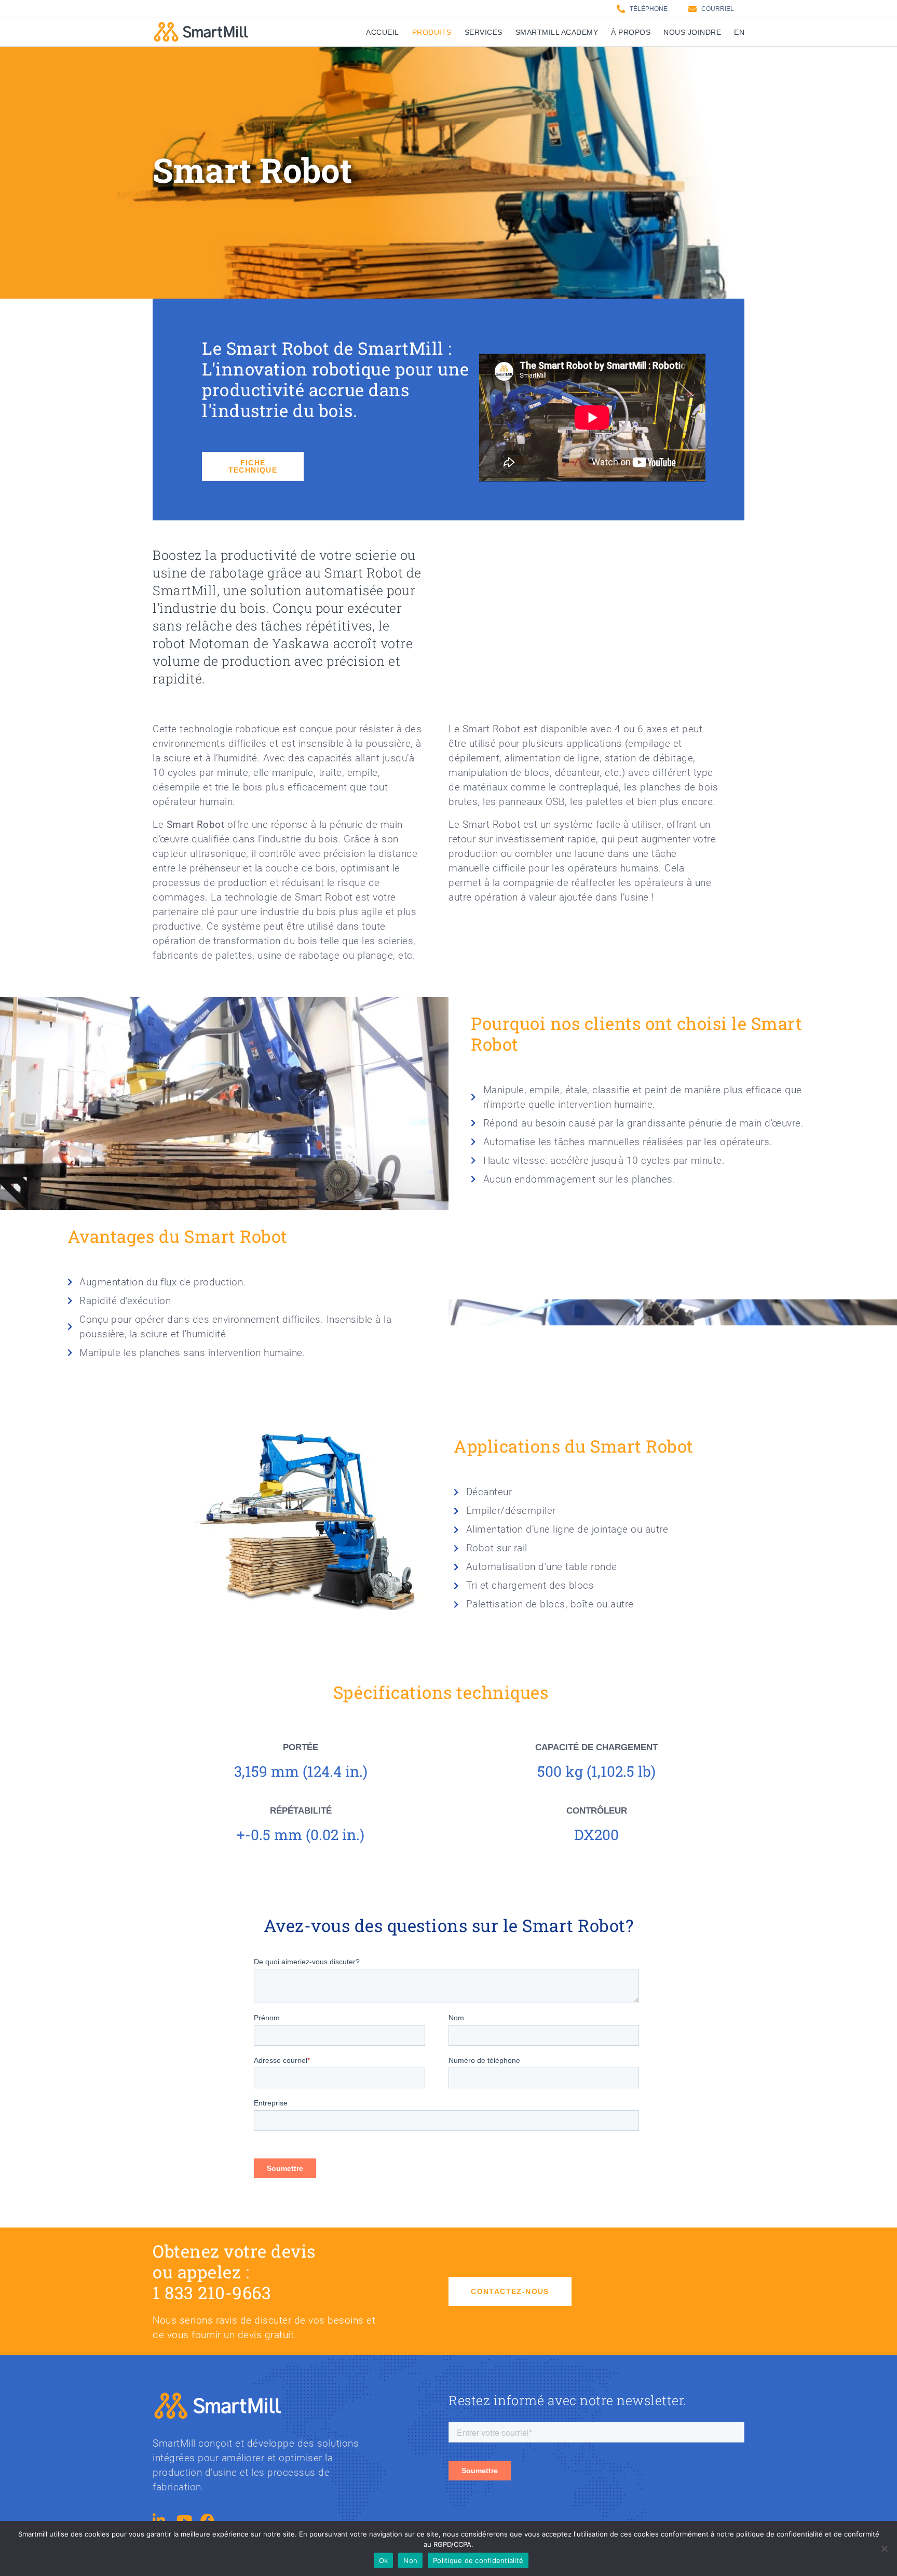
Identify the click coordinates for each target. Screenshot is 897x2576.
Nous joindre (692, 32)
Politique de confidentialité (478, 2560)
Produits (432, 32)
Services (484, 32)
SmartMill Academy (557, 32)
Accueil (383, 32)
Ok (384, 2560)
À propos (631, 32)
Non (410, 2560)
